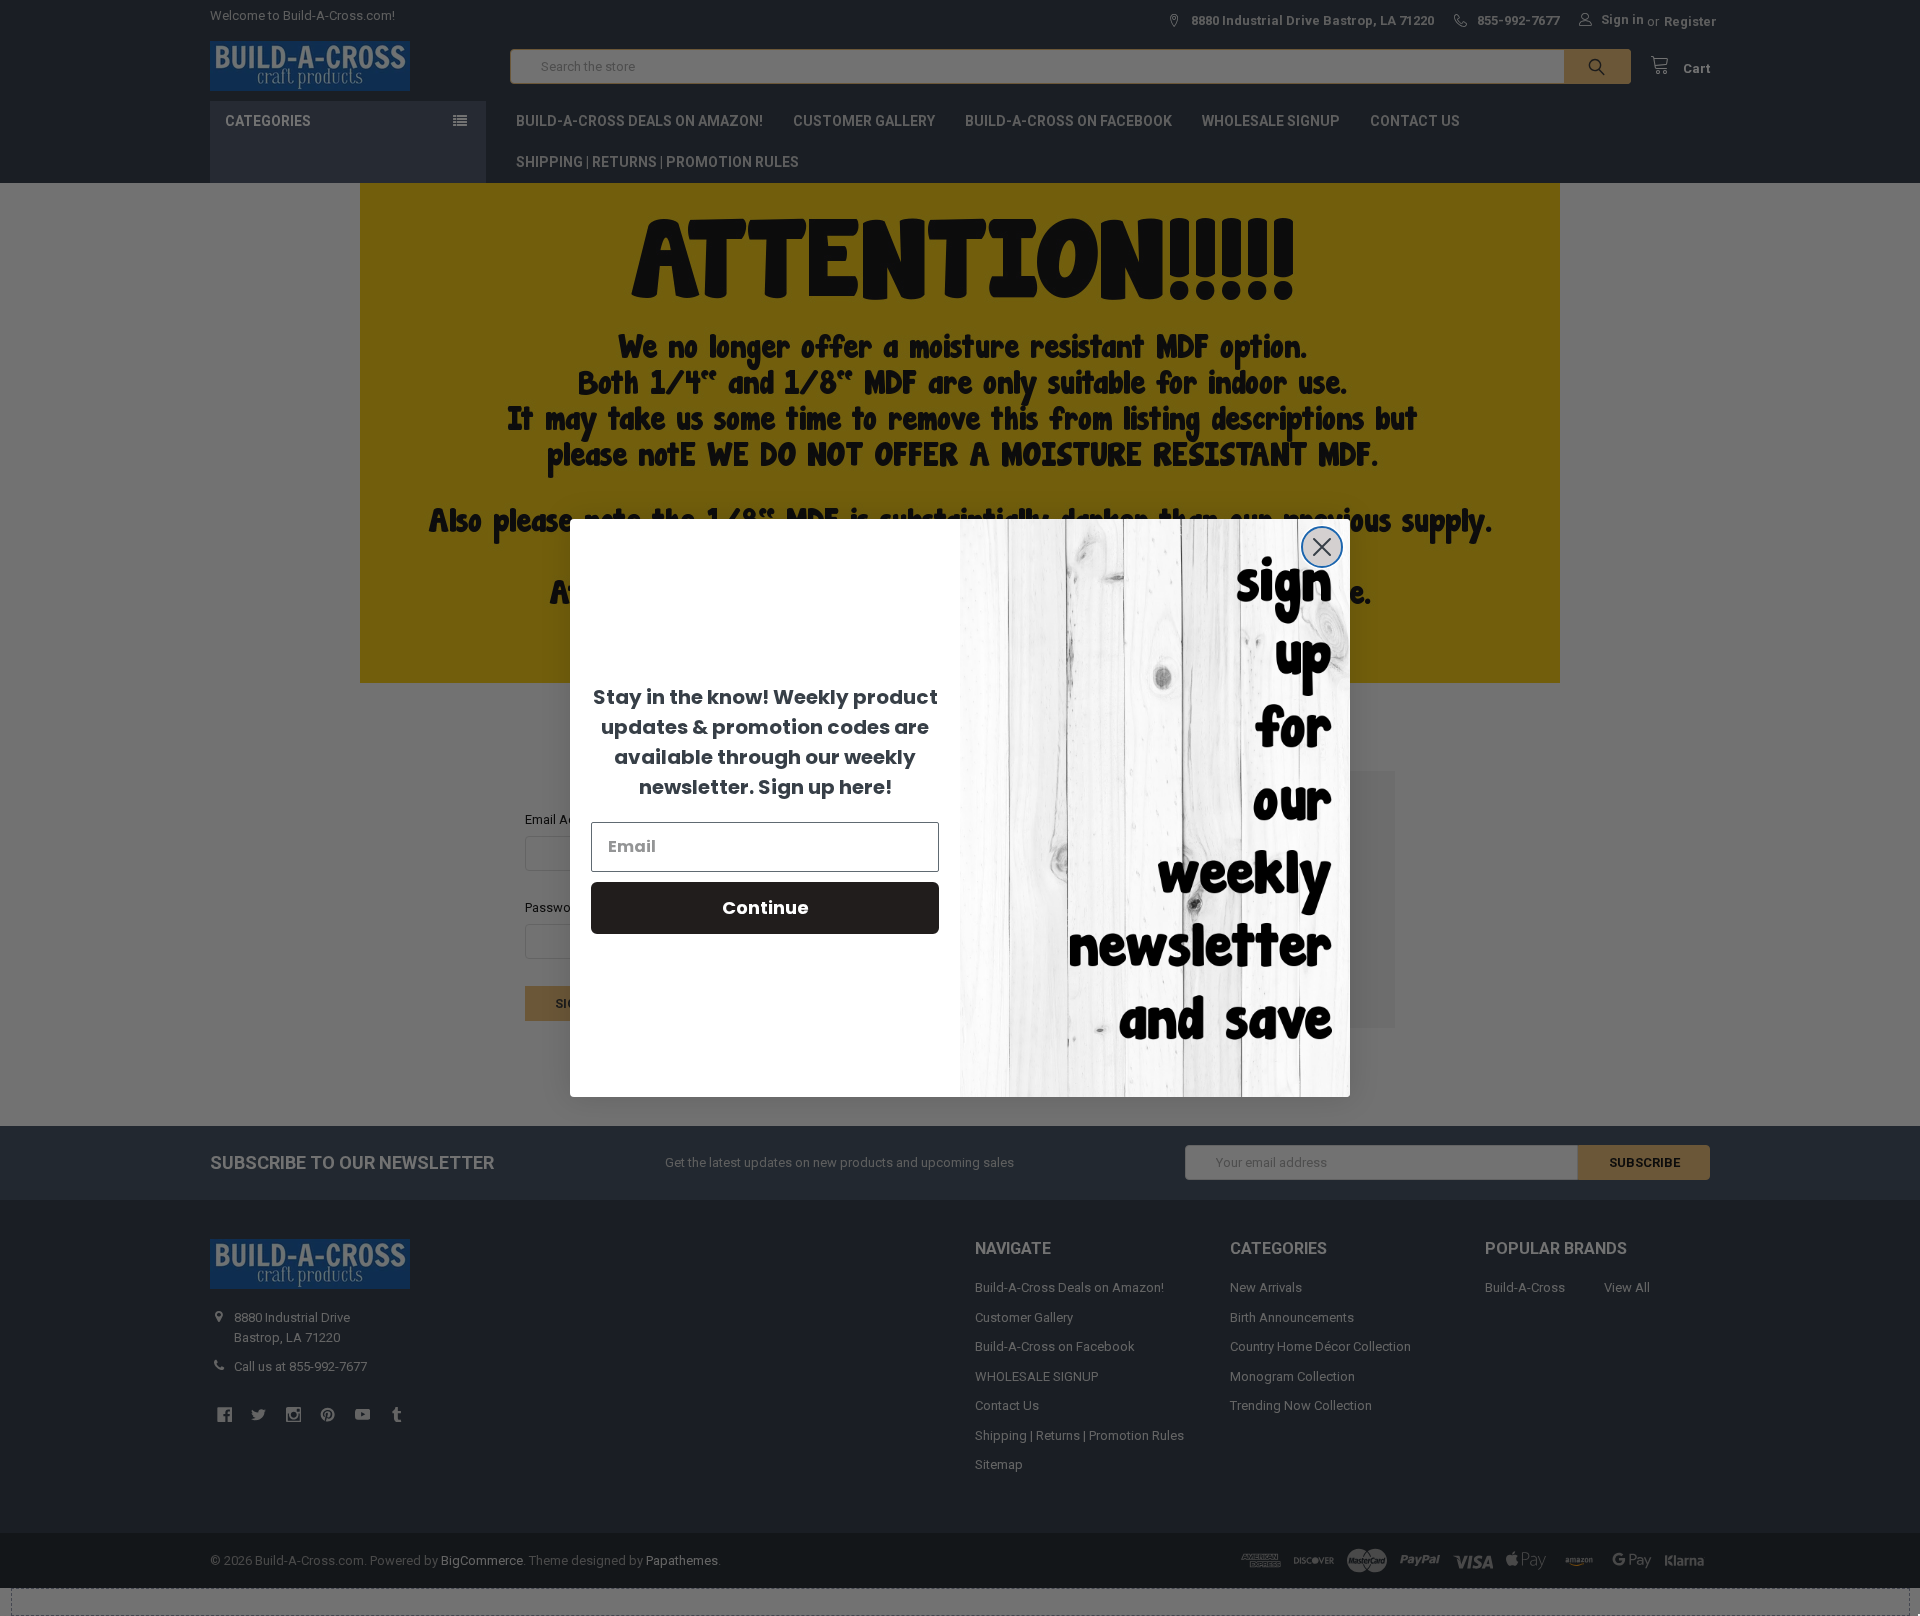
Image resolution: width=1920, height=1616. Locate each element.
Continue (765, 907)
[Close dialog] (1322, 547)
